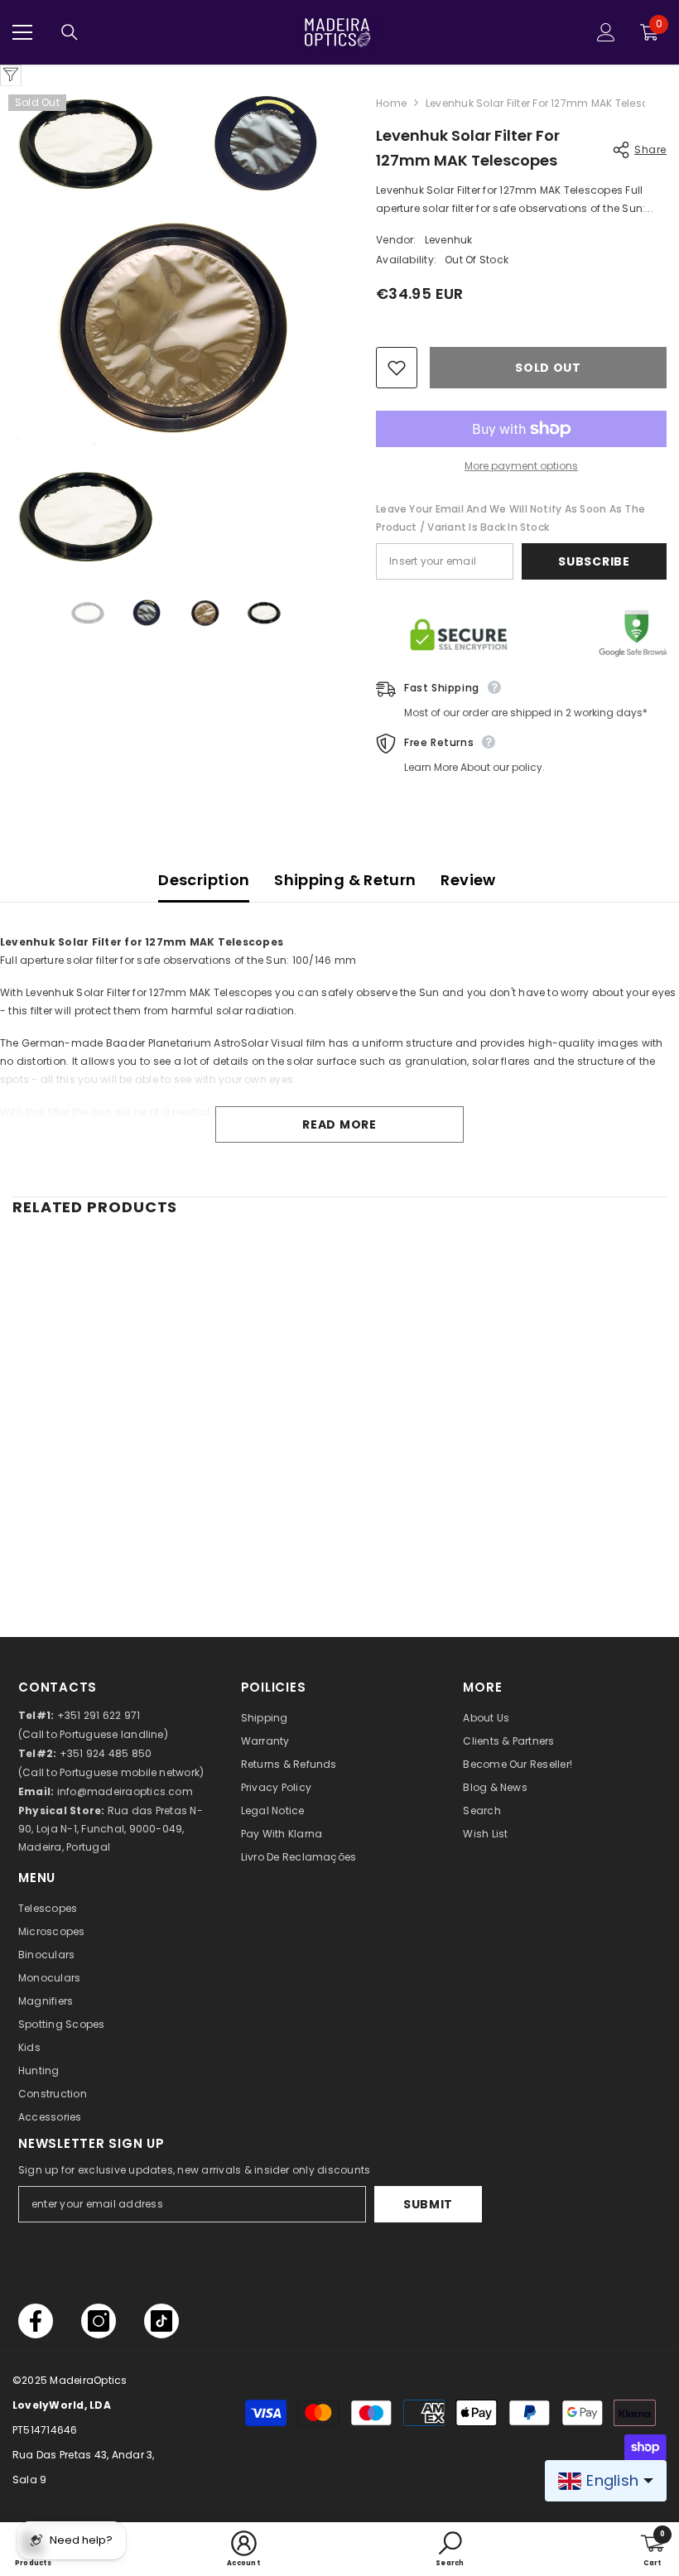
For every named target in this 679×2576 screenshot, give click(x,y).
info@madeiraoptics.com (125, 1791)
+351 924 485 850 (106, 1753)
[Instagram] (99, 2321)
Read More (339, 1124)
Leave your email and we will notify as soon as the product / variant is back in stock (510, 518)
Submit (428, 2204)
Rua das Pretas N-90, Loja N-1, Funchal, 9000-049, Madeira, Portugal (111, 1829)
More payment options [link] (521, 466)
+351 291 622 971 (99, 1715)
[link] (117, 1548)
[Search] (70, 32)
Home (391, 103)
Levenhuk (449, 240)
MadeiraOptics (88, 2380)
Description (204, 880)
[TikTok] (161, 2321)
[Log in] (606, 32)
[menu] (22, 32)
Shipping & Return (345, 880)
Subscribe (594, 561)
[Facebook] (36, 2321)
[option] (87, 614)
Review (468, 880)
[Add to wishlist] (397, 368)
